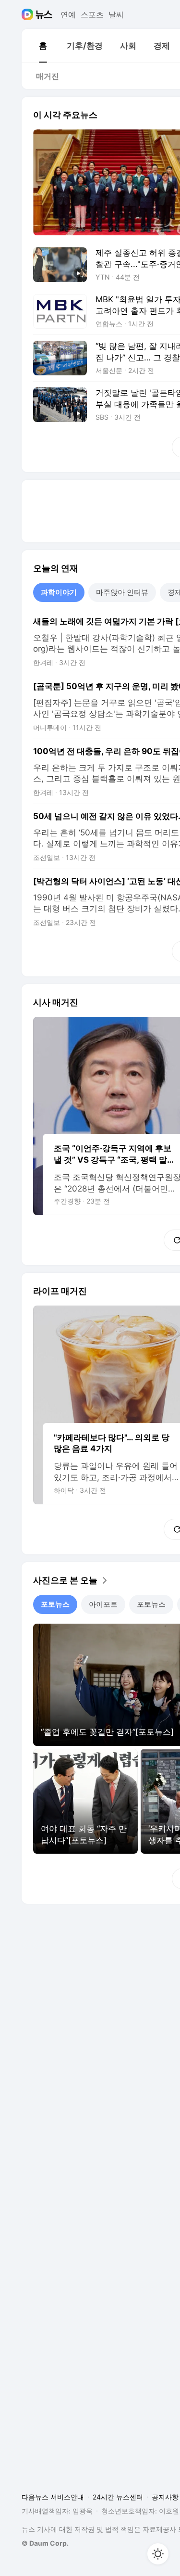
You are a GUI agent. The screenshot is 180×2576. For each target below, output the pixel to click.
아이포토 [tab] (103, 1604)
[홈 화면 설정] (158, 2554)
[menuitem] (43, 46)
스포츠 (92, 14)
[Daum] (29, 14)
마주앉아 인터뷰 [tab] (122, 592)
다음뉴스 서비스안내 (53, 2497)
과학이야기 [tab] (59, 592)
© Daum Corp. (45, 2543)
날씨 (116, 14)
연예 (68, 14)
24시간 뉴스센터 (118, 2497)
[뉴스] (44, 14)
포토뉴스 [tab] (55, 1604)
